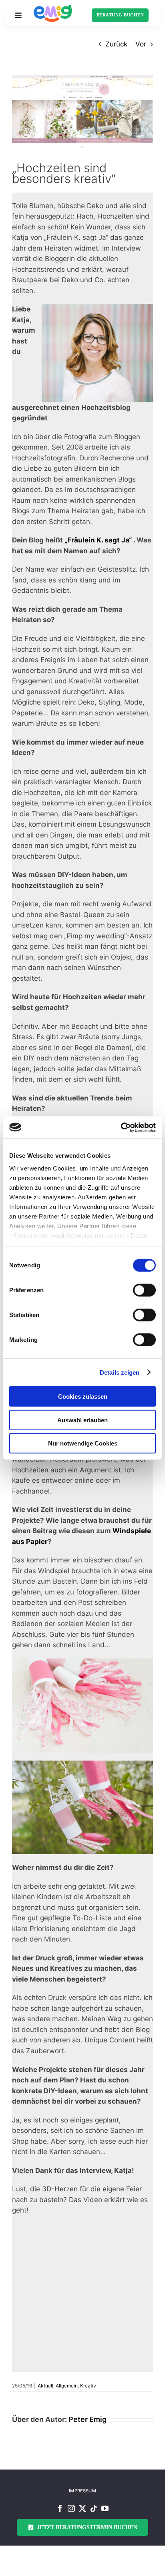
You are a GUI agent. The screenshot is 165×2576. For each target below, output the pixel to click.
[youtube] (105, 2508)
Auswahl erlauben (82, 1420)
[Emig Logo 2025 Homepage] (53, 8)
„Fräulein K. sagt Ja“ (98, 540)
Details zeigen (120, 1372)
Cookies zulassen (83, 1396)
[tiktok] (94, 2508)
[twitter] (82, 2508)
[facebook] (60, 2508)
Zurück (116, 44)
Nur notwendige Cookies (83, 1443)
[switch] (144, 1290)
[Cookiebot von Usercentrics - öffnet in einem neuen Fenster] (121, 1127)
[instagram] (71, 2508)
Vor (141, 44)
